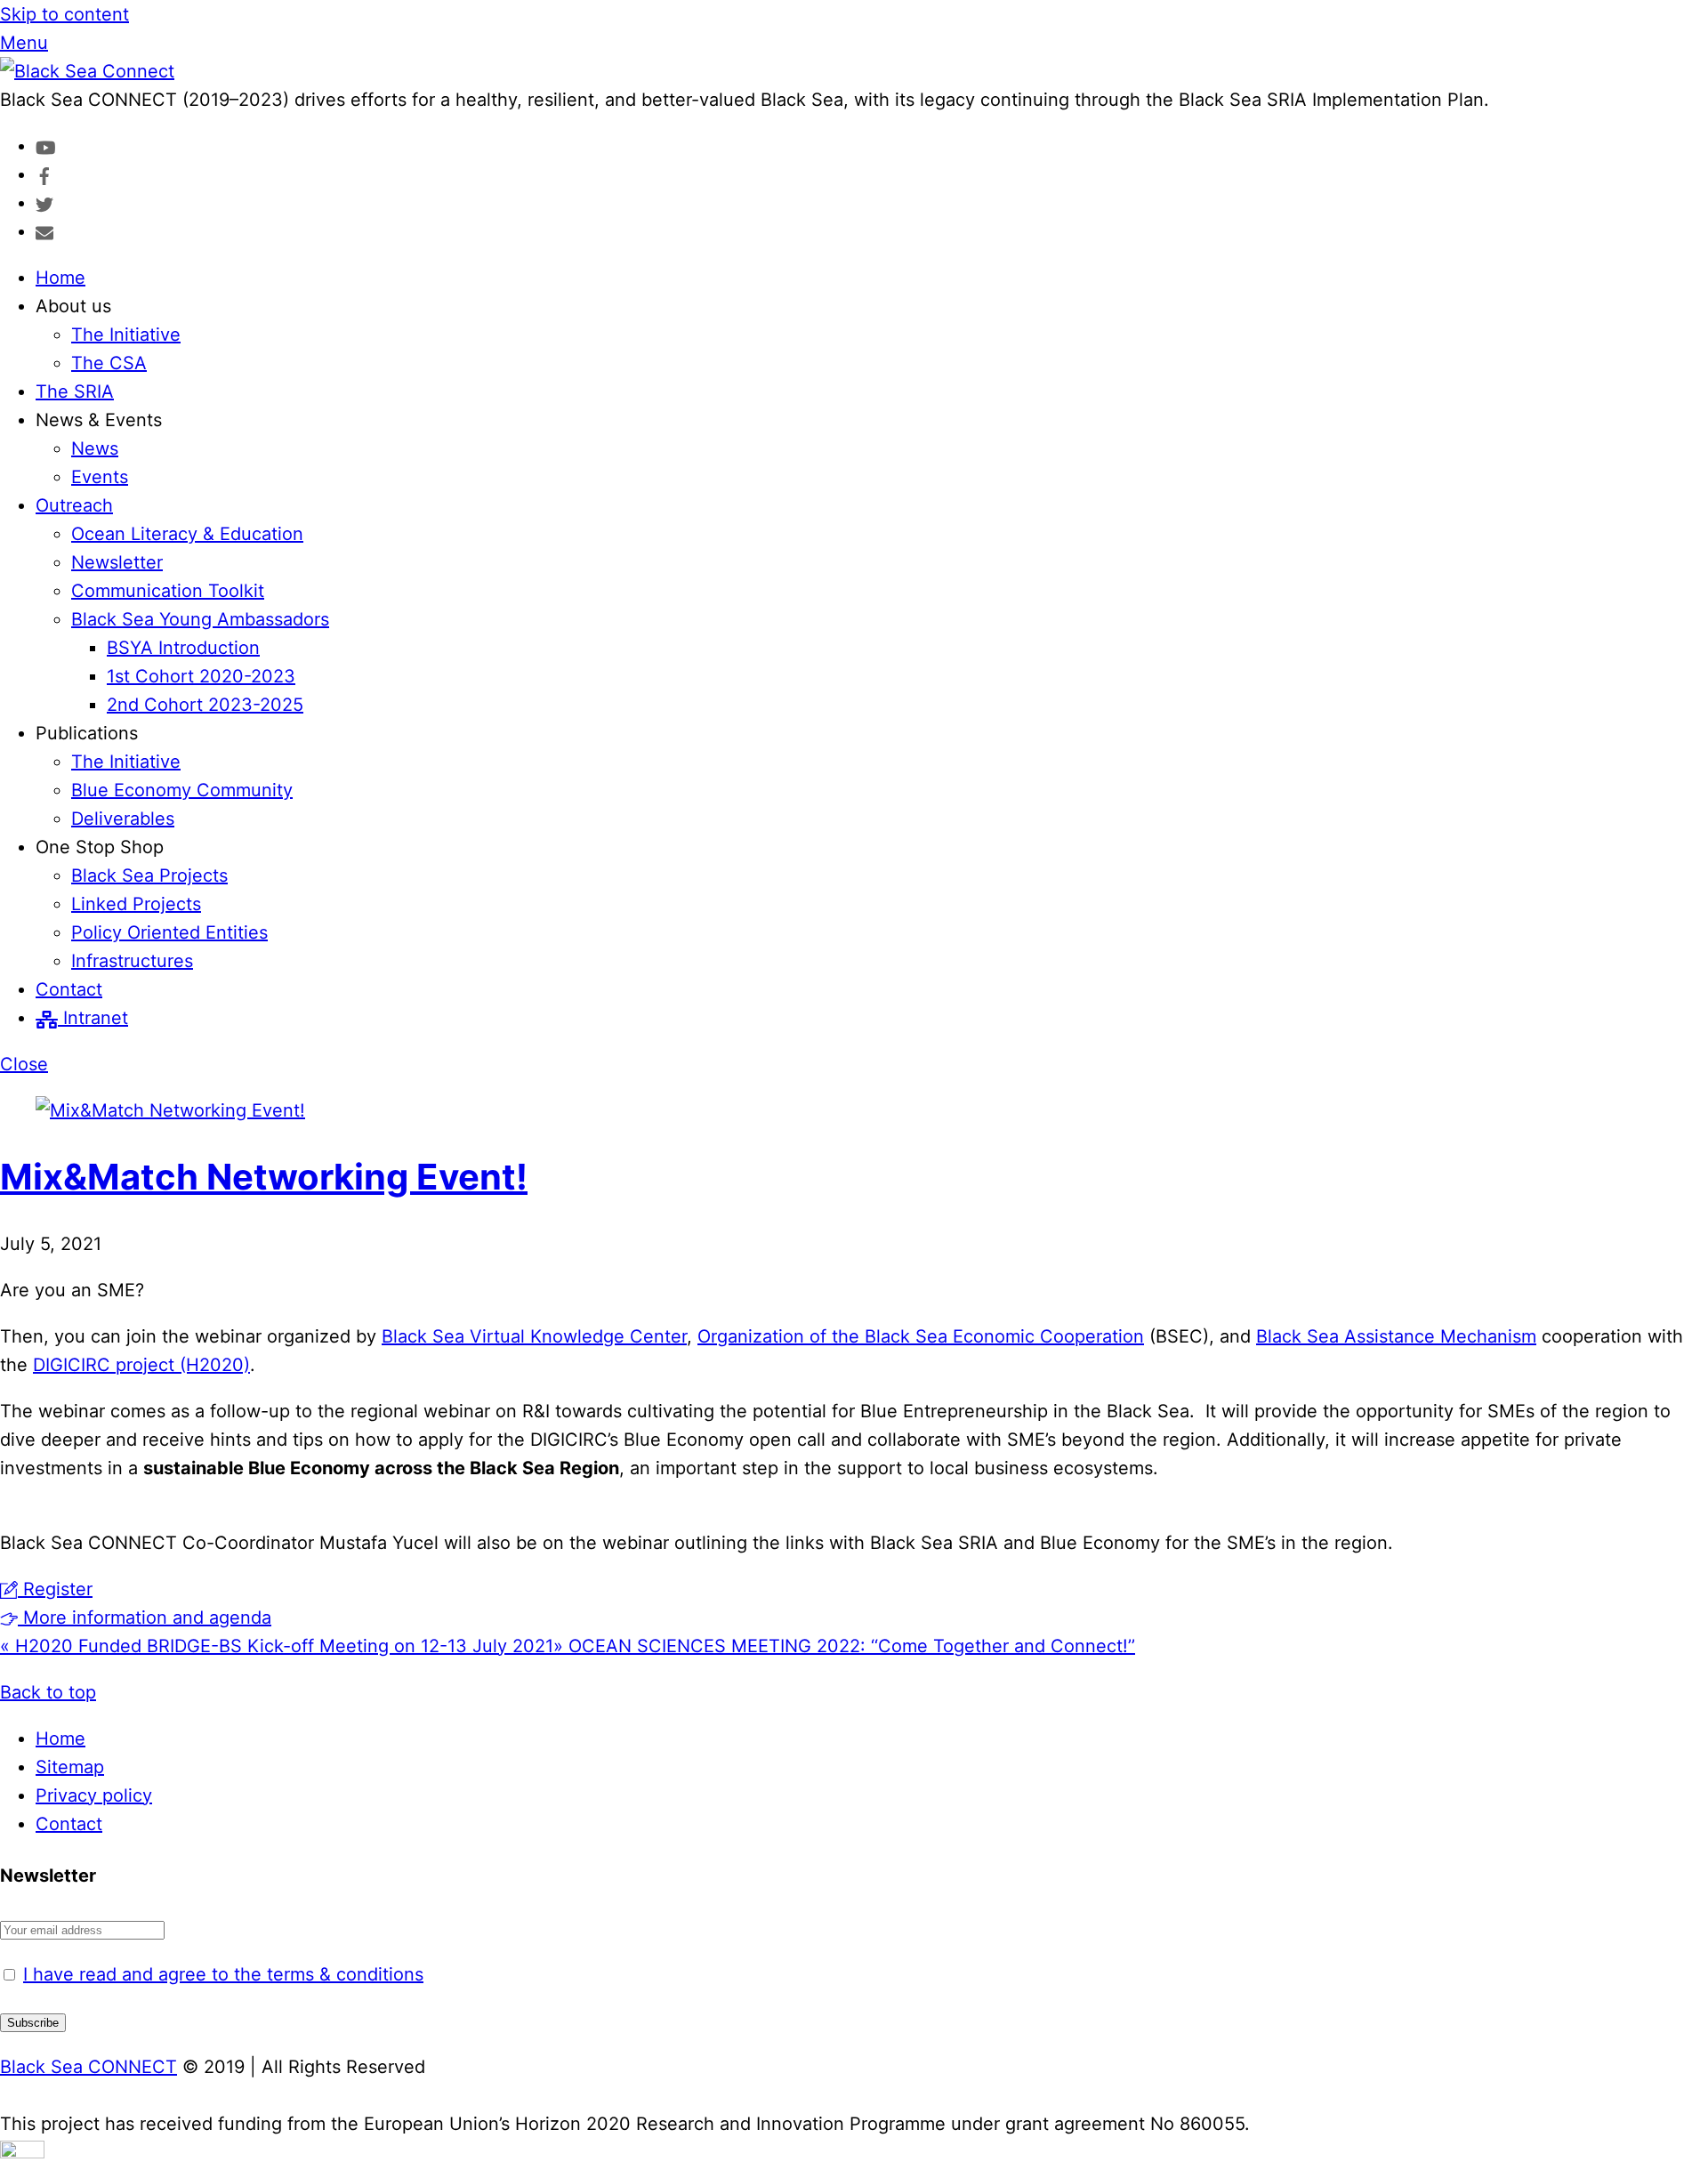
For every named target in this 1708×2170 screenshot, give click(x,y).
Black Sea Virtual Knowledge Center (534, 1336)
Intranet (93, 1018)
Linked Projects (136, 904)
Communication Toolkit (168, 591)
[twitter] (44, 203)
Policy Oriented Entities (169, 932)
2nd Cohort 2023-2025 (205, 705)
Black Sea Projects (149, 875)
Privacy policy (94, 1795)
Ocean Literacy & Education (187, 534)
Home (60, 278)
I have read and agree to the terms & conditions (223, 1974)
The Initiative (126, 335)
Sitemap (70, 1767)
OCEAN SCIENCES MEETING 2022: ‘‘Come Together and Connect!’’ (844, 1646)
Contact (69, 989)
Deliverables (123, 819)
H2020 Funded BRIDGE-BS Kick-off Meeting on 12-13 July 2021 (277, 1646)
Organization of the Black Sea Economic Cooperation (921, 1336)
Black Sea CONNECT (89, 2067)
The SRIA (75, 391)
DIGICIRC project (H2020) (141, 1365)
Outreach (74, 505)
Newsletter (117, 562)
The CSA (109, 363)
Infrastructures (132, 961)
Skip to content (64, 14)
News (95, 448)
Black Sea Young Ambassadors (200, 619)
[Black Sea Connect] (87, 71)
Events (100, 477)
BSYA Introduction (183, 648)
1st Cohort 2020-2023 (201, 676)
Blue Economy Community (182, 790)
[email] (44, 231)
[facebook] (44, 174)
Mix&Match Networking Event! (264, 1177)
